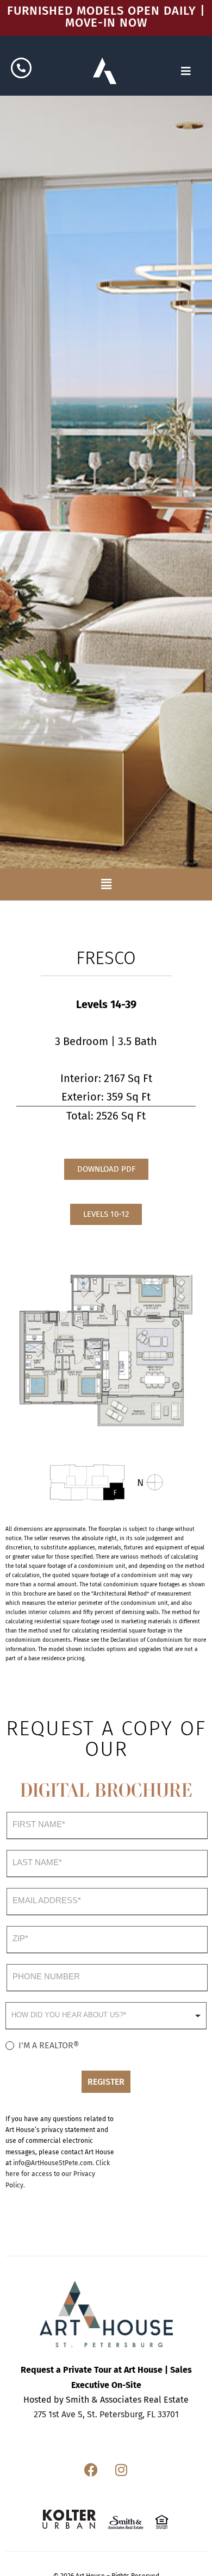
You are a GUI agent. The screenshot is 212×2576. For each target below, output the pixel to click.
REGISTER (106, 2082)
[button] (106, 884)
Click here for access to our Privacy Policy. (58, 2174)
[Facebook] (91, 2469)
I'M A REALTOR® (48, 2045)
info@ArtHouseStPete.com (53, 2163)
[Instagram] (121, 2469)
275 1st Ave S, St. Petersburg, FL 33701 (106, 2414)
